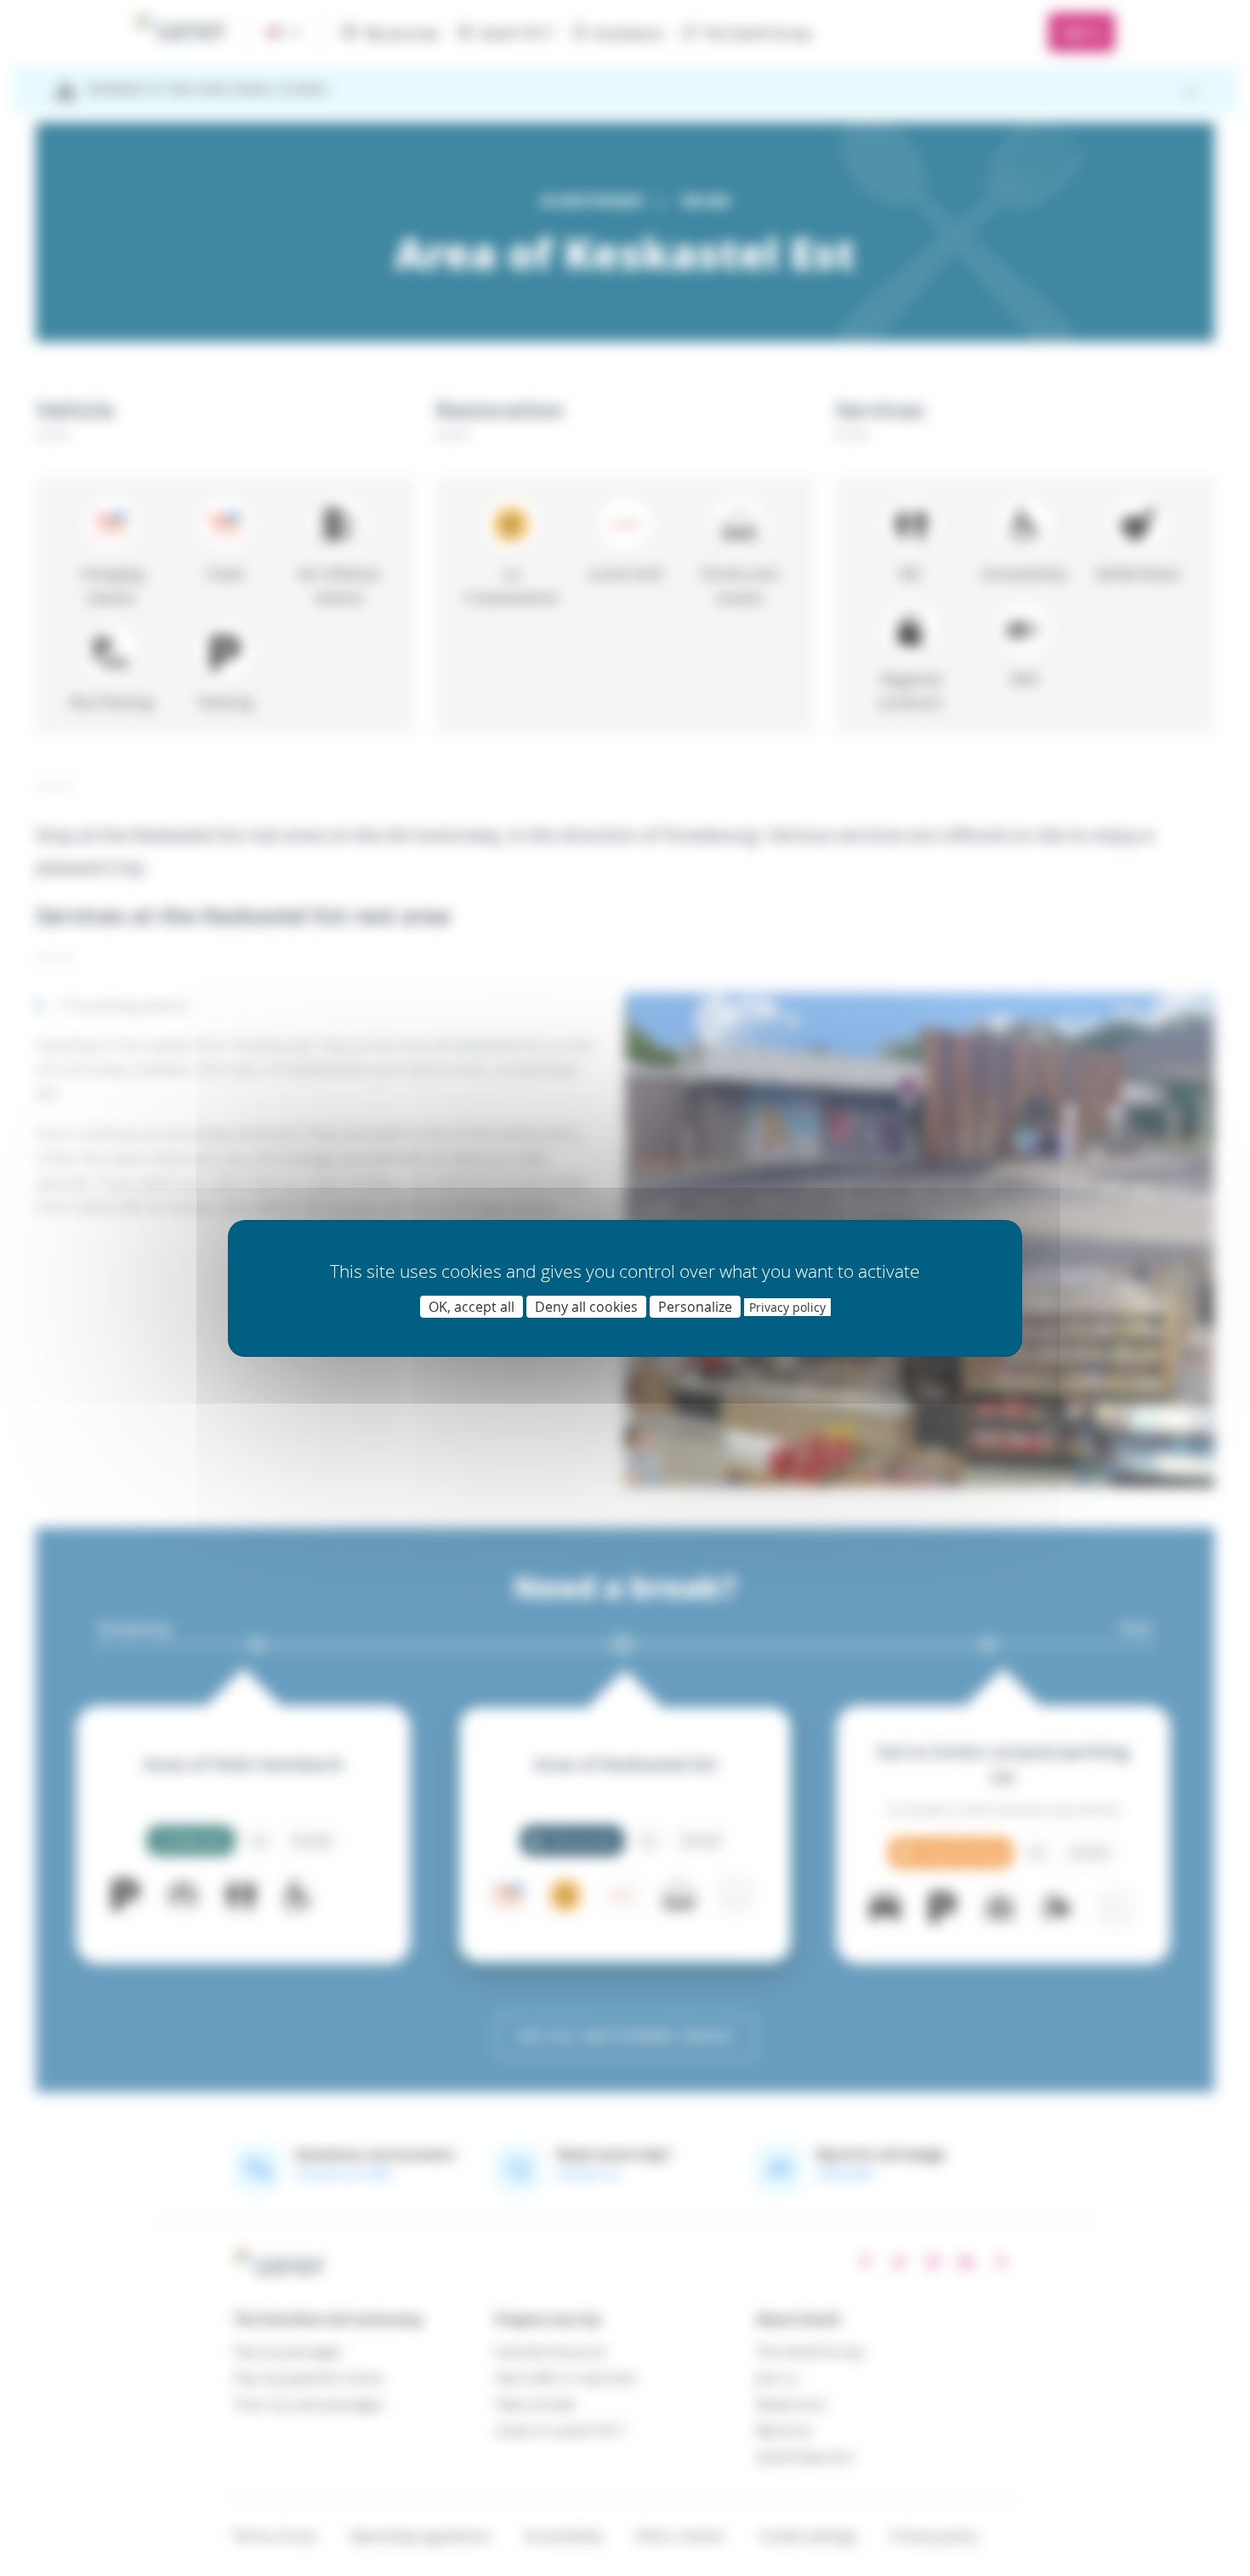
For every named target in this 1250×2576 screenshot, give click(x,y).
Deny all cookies (586, 1307)
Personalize (695, 1307)
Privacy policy (787, 1307)
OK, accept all (472, 1307)
